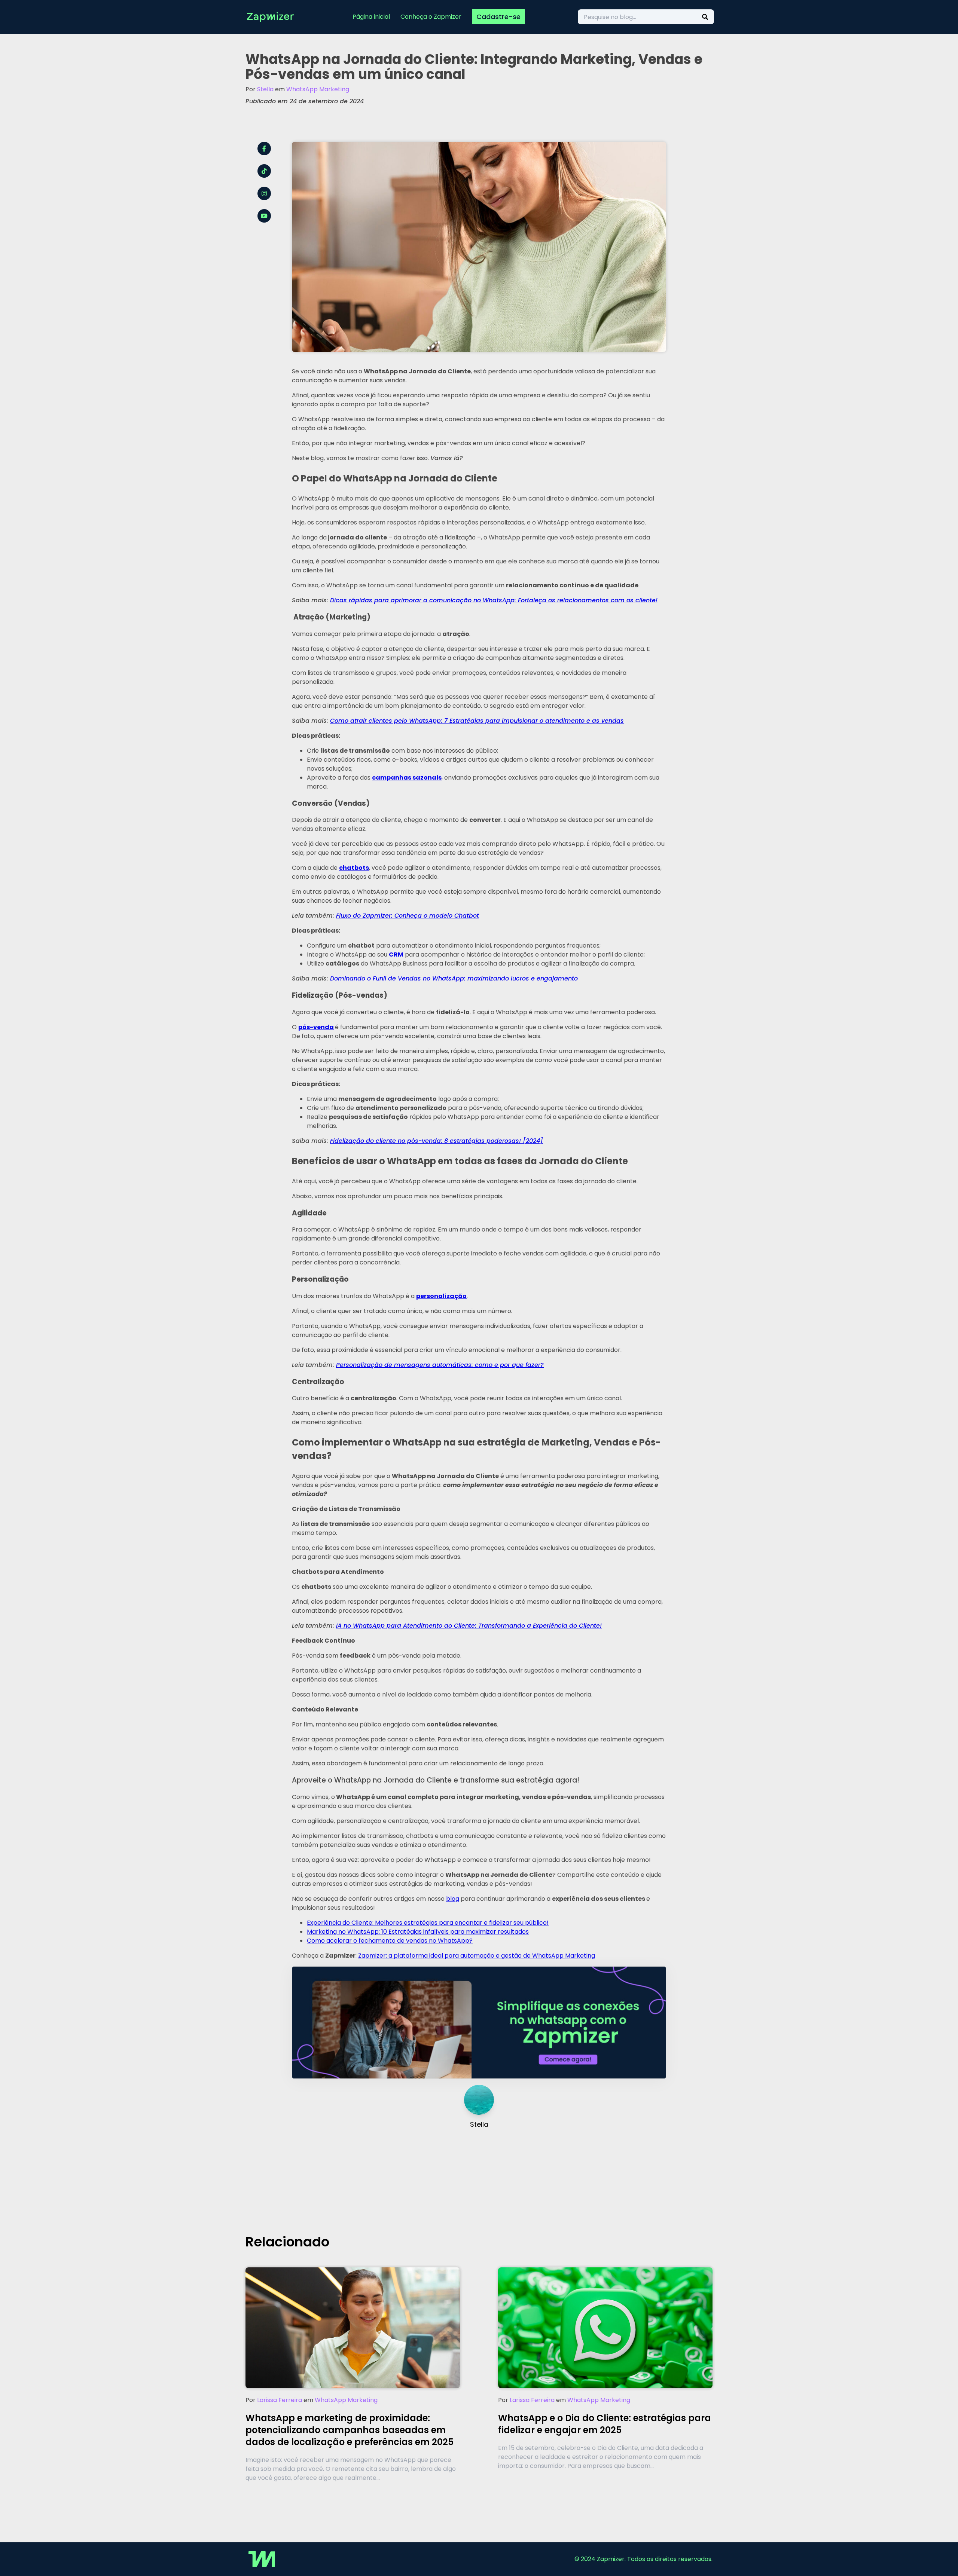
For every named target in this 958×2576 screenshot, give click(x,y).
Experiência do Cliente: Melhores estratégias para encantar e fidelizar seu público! (428, 1923)
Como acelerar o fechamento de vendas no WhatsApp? (390, 1941)
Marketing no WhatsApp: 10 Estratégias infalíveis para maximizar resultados (418, 1932)
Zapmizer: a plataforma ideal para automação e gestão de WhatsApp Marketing (477, 1956)
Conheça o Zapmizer (431, 17)
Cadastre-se (498, 17)
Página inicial (371, 17)
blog (453, 1899)
